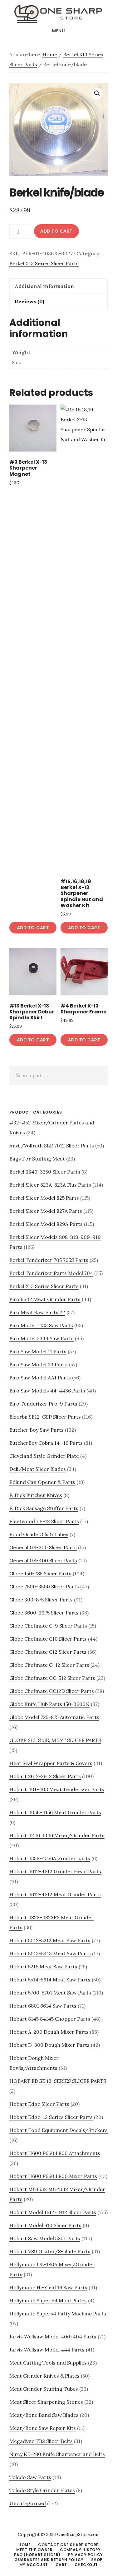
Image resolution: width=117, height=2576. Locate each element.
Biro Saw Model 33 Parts (39, 1364)
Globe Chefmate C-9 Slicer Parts (48, 1626)
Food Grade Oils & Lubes (39, 1534)
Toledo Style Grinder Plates (42, 2490)
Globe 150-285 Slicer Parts (40, 1573)
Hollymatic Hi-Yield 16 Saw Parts (48, 2287)
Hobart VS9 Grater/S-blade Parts (50, 2251)
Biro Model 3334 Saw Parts (41, 1338)
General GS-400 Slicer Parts (43, 1560)
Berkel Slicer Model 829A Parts (46, 1224)
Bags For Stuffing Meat (37, 1159)
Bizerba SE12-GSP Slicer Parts (45, 1417)
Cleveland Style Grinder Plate (44, 1456)
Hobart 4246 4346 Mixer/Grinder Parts (57, 1835)
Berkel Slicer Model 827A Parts (46, 1211)
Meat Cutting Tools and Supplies (48, 2363)
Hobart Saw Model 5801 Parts (45, 2238)
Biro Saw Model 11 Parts (38, 1351)
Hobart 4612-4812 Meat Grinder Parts (55, 1894)
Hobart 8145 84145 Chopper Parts (50, 2019)
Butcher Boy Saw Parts (37, 1430)
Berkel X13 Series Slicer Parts (44, 263)
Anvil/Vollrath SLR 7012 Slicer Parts (52, 1146)
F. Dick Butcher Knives (36, 1495)
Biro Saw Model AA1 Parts (40, 1378)
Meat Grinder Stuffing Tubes (44, 2389)
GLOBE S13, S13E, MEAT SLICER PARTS (55, 1740)
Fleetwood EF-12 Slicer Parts (44, 1521)
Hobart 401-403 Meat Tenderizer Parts (57, 1789)
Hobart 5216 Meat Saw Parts (43, 1967)
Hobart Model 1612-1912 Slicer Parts (53, 2212)
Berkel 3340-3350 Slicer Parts (45, 1172)
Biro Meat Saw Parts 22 (37, 1312)
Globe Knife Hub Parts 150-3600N (49, 1704)
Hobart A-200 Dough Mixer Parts (49, 2032)
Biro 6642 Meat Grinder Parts (45, 1299)
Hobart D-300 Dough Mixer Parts (49, 2045)
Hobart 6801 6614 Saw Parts (43, 2006)
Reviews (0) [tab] (29, 301)
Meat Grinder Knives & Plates (44, 2376)
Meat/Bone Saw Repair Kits (43, 2428)
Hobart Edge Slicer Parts (39, 2104)
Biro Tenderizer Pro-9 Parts (43, 1404)
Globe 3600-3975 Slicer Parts (44, 1613)
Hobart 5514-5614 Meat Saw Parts (50, 1980)
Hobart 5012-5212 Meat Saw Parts (50, 1940)
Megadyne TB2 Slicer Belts (41, 2441)
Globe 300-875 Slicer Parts (41, 1600)
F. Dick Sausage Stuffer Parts (44, 1508)
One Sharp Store (58, 14)
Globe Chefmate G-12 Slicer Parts (49, 1665)
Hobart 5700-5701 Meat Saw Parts (50, 1993)
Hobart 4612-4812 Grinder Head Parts (55, 1871)
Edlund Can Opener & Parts (42, 1482)
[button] (97, 93)
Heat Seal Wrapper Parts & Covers (51, 1763)
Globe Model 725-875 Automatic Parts (54, 1717)
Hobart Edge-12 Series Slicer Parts (51, 2117)
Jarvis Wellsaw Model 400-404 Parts (53, 2337)
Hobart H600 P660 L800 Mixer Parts (53, 2176)
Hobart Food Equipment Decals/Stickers (58, 2130)
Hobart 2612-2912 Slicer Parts (45, 1776)
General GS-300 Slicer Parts (43, 1547)
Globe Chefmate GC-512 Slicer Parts (52, 1678)
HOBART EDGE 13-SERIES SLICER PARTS (58, 2081)
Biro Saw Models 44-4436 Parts (47, 1391)
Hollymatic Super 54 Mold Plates (48, 2300)
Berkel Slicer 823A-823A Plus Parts (50, 1185)
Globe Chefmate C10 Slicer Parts (48, 1639)
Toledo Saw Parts (30, 2477)
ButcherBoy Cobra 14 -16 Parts (46, 1443)
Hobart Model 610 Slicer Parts (45, 2225)
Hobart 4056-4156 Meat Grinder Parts (55, 1812)
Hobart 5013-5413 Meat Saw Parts (50, 1953)
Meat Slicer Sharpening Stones (46, 2402)
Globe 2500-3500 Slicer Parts (44, 1587)
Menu (58, 31)
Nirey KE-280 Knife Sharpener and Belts (57, 2454)
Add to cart (56, 231)
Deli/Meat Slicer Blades (38, 1469)
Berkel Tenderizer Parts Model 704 (51, 1273)
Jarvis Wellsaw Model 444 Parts (47, 2350)
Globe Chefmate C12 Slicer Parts (48, 1652)
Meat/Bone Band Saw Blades (44, 2415)
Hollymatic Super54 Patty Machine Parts (58, 2314)
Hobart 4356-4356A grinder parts (50, 1858)
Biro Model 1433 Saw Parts (41, 1325)
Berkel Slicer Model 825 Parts (44, 1198)
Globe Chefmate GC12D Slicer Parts (52, 1691)
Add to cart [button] (33, 928)
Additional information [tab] (44, 286)
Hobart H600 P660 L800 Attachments (55, 2153)
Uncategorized (28, 2503)
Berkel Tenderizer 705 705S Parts (49, 1260)
